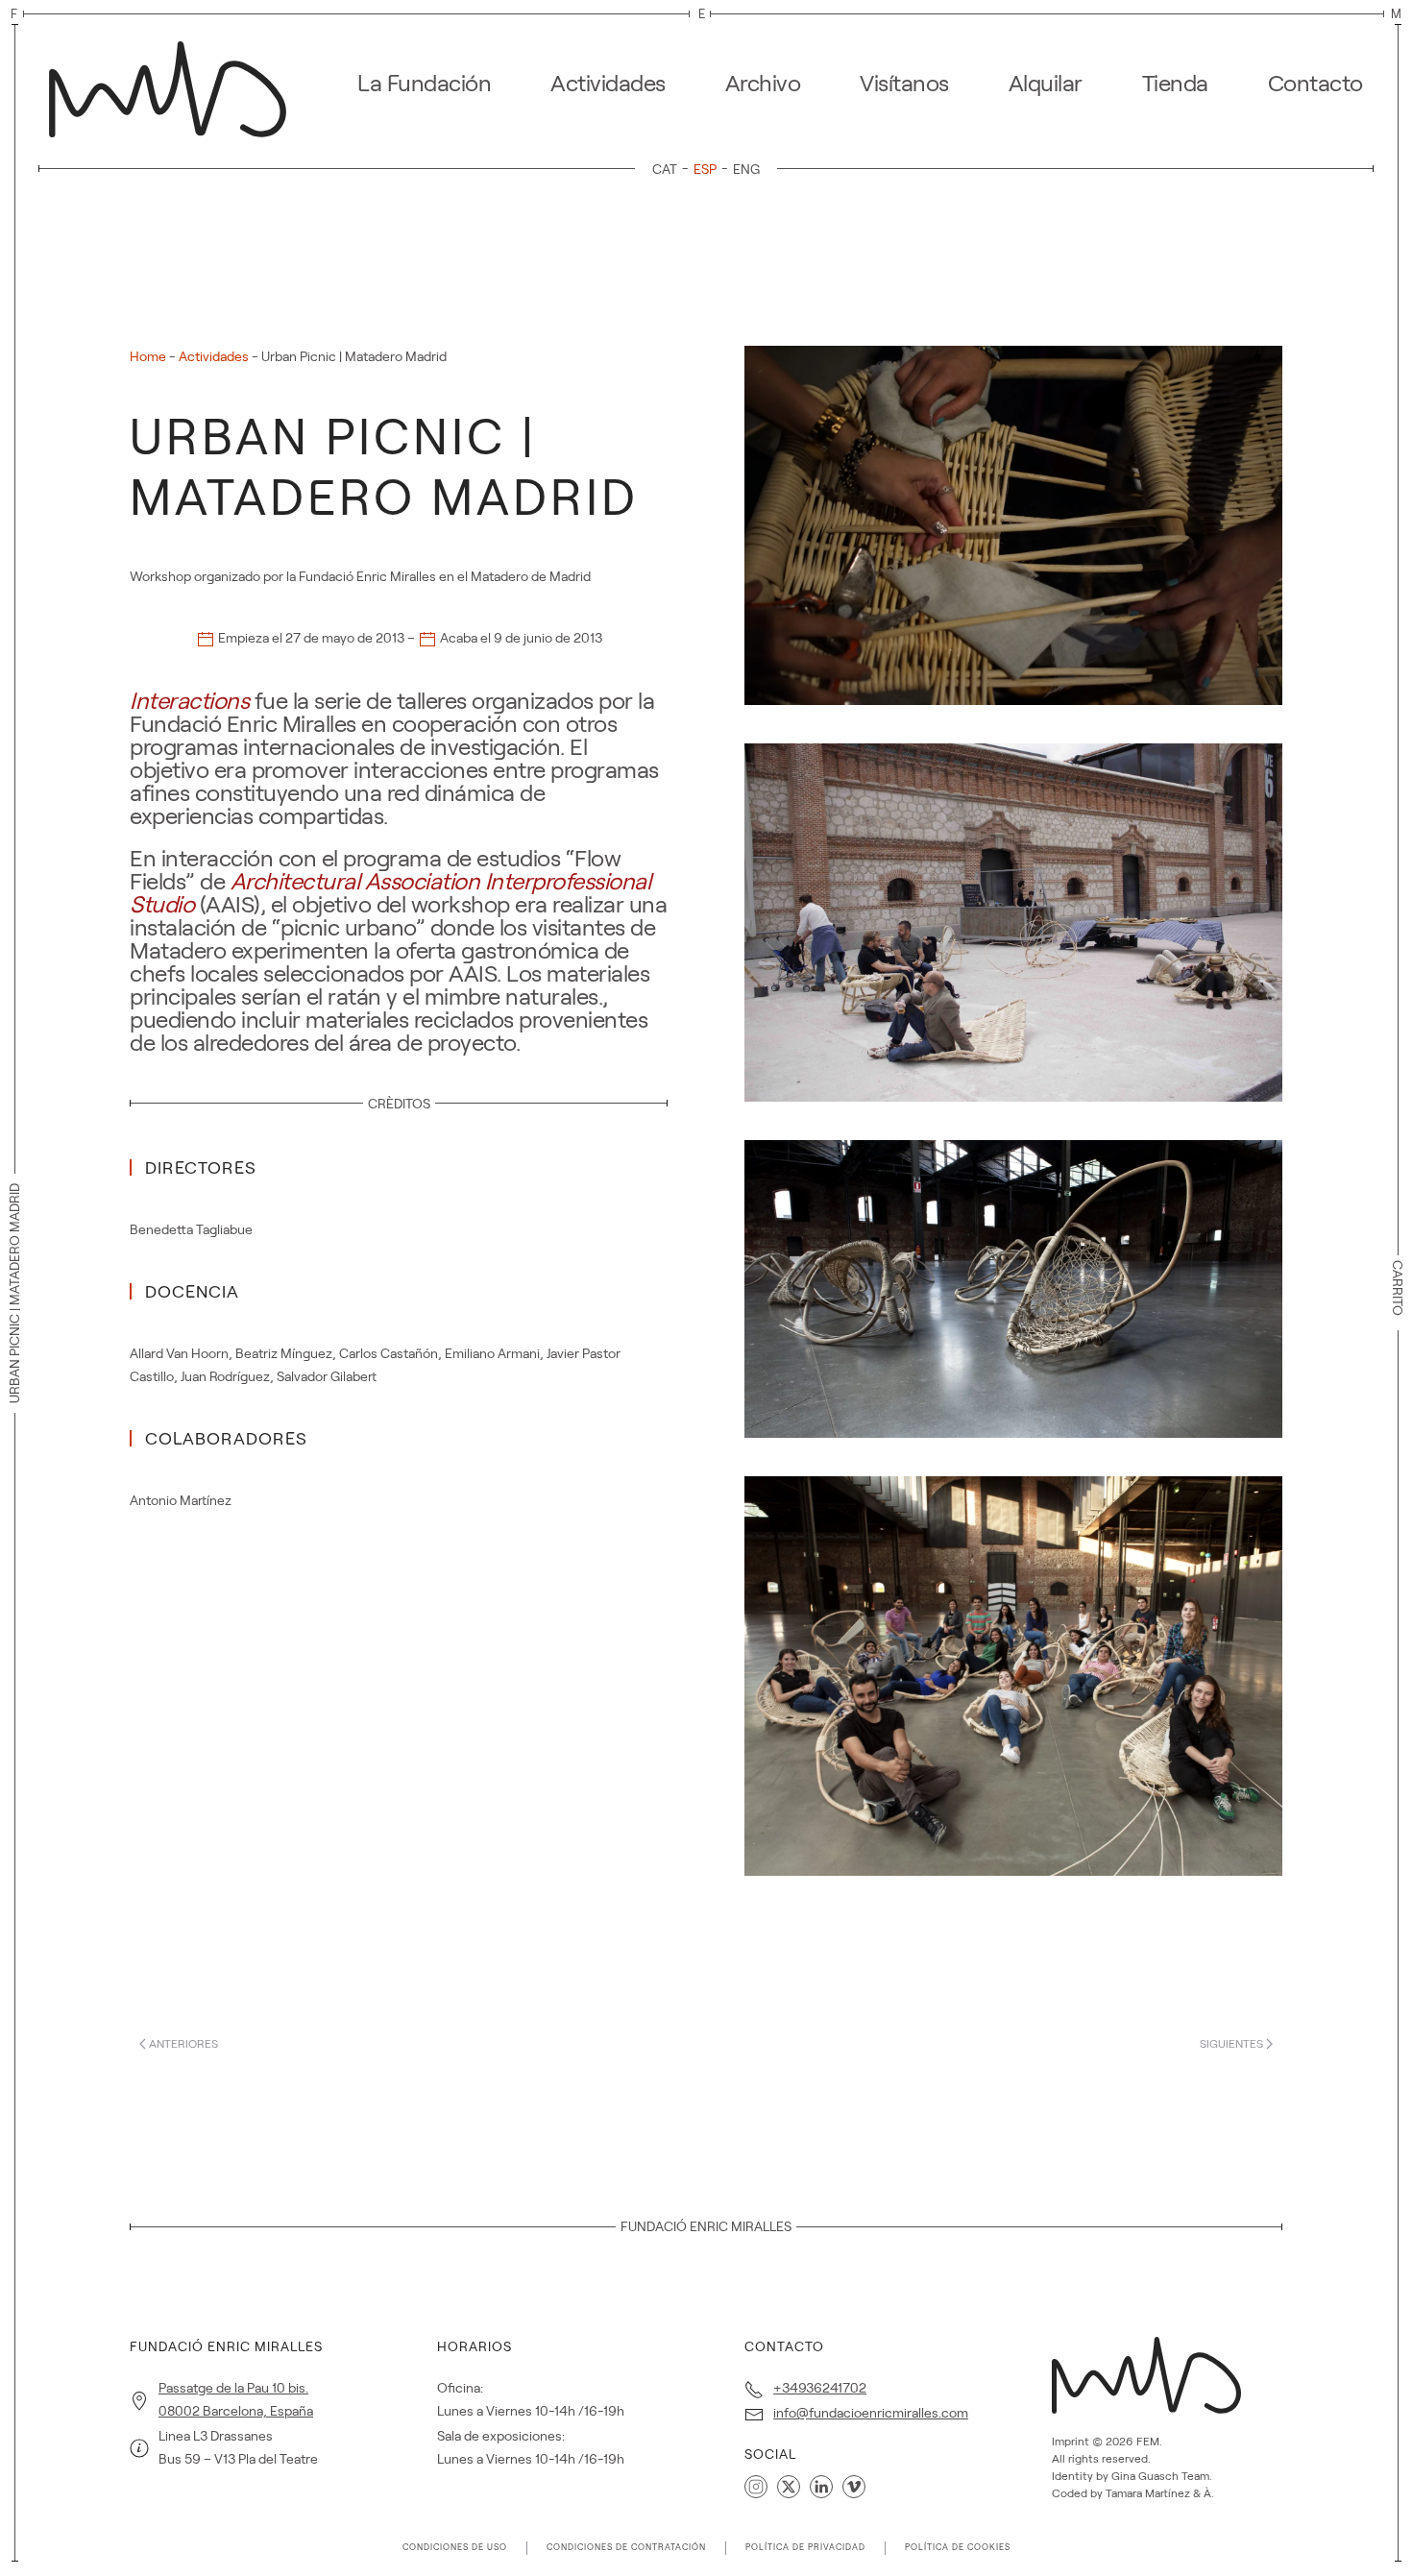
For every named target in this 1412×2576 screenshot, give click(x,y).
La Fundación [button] (424, 83)
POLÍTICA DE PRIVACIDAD (805, 2547)
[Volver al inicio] (173, 84)
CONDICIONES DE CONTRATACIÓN (626, 2547)
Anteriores (183, 2043)
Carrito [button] (1398, 1288)
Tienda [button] (1175, 83)
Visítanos (904, 83)
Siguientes (1231, 2043)
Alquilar (1046, 83)
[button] (1013, 524)
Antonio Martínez (181, 1500)
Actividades (608, 83)
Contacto (1315, 83)
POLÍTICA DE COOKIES (958, 2547)
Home (148, 356)
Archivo (763, 83)
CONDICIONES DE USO (455, 2547)
